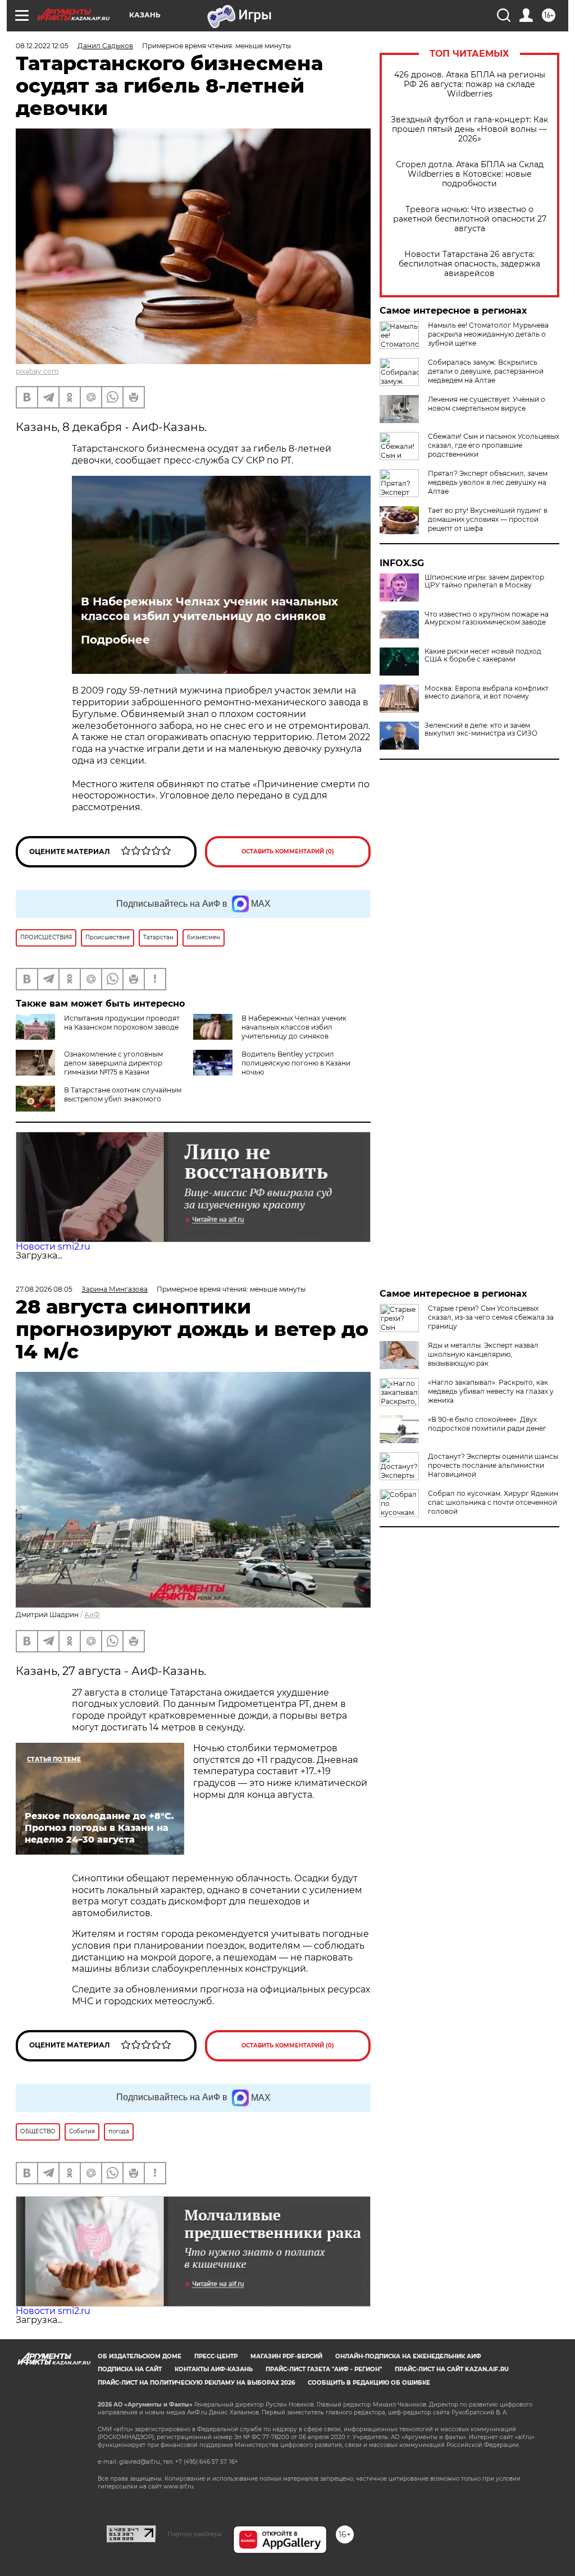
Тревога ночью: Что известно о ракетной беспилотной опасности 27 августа (470, 219)
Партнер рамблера (195, 2534)
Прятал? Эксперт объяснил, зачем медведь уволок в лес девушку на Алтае (488, 482)
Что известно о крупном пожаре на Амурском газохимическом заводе (487, 618)
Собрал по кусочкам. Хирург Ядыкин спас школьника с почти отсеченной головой (493, 1502)
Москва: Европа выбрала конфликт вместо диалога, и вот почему (487, 692)
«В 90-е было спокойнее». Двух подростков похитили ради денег (487, 1424)
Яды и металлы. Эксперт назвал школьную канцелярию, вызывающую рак (483, 1354)
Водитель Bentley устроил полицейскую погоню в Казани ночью (296, 1063)
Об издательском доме (140, 2356)
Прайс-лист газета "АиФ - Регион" (324, 2369)
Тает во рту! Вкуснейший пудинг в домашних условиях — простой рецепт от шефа (488, 519)
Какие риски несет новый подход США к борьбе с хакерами (483, 655)
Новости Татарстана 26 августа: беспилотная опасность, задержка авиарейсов (469, 264)
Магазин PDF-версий (286, 2356)
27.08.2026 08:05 (44, 1289)
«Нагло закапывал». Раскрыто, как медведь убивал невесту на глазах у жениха (491, 1391)
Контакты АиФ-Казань (214, 2369)
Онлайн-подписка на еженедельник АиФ (408, 2356)
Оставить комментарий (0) (288, 851)
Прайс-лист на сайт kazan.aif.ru (452, 2369)
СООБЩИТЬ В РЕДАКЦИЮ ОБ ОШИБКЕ (369, 2383)
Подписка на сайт (130, 2369)
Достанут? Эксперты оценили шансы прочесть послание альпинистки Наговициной (493, 1465)
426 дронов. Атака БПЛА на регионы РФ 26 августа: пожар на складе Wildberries (470, 84)
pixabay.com (37, 371)
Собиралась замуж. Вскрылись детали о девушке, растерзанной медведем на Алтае (486, 371)
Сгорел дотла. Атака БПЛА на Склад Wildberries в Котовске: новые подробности (470, 174)
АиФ (92, 1615)
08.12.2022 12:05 (42, 46)
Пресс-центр (216, 2356)
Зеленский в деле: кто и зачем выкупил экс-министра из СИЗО (481, 729)
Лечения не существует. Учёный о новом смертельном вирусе (487, 404)
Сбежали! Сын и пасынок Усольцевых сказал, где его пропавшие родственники (494, 445)
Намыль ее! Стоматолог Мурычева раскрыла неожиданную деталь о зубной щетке (488, 334)
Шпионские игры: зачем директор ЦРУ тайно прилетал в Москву (484, 581)
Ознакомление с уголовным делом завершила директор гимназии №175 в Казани (113, 1063)
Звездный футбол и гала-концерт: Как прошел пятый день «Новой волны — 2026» (469, 129)
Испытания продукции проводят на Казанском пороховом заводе (122, 1023)
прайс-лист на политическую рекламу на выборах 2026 (196, 2383)
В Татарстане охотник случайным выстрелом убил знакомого (123, 1094)
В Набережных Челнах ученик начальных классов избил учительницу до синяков (209, 609)
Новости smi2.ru (53, 1246)
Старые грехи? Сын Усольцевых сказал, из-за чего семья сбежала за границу (491, 1317)
